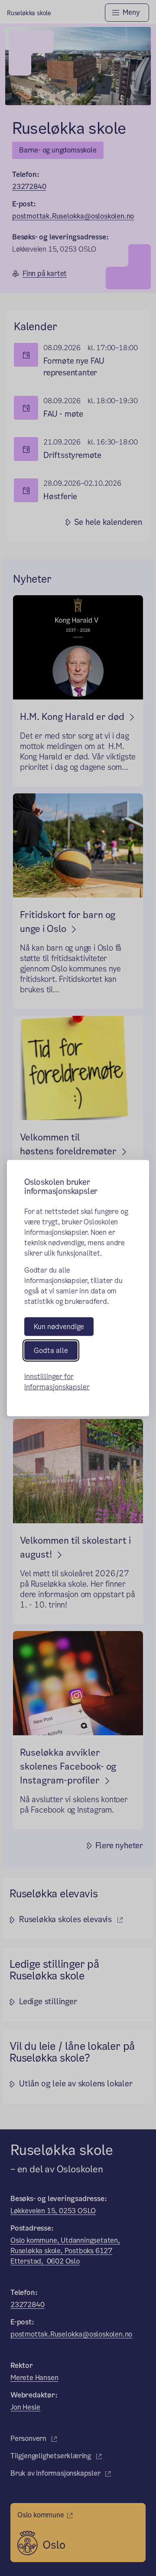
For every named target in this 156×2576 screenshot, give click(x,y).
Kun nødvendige (59, 1326)
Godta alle (51, 1351)
